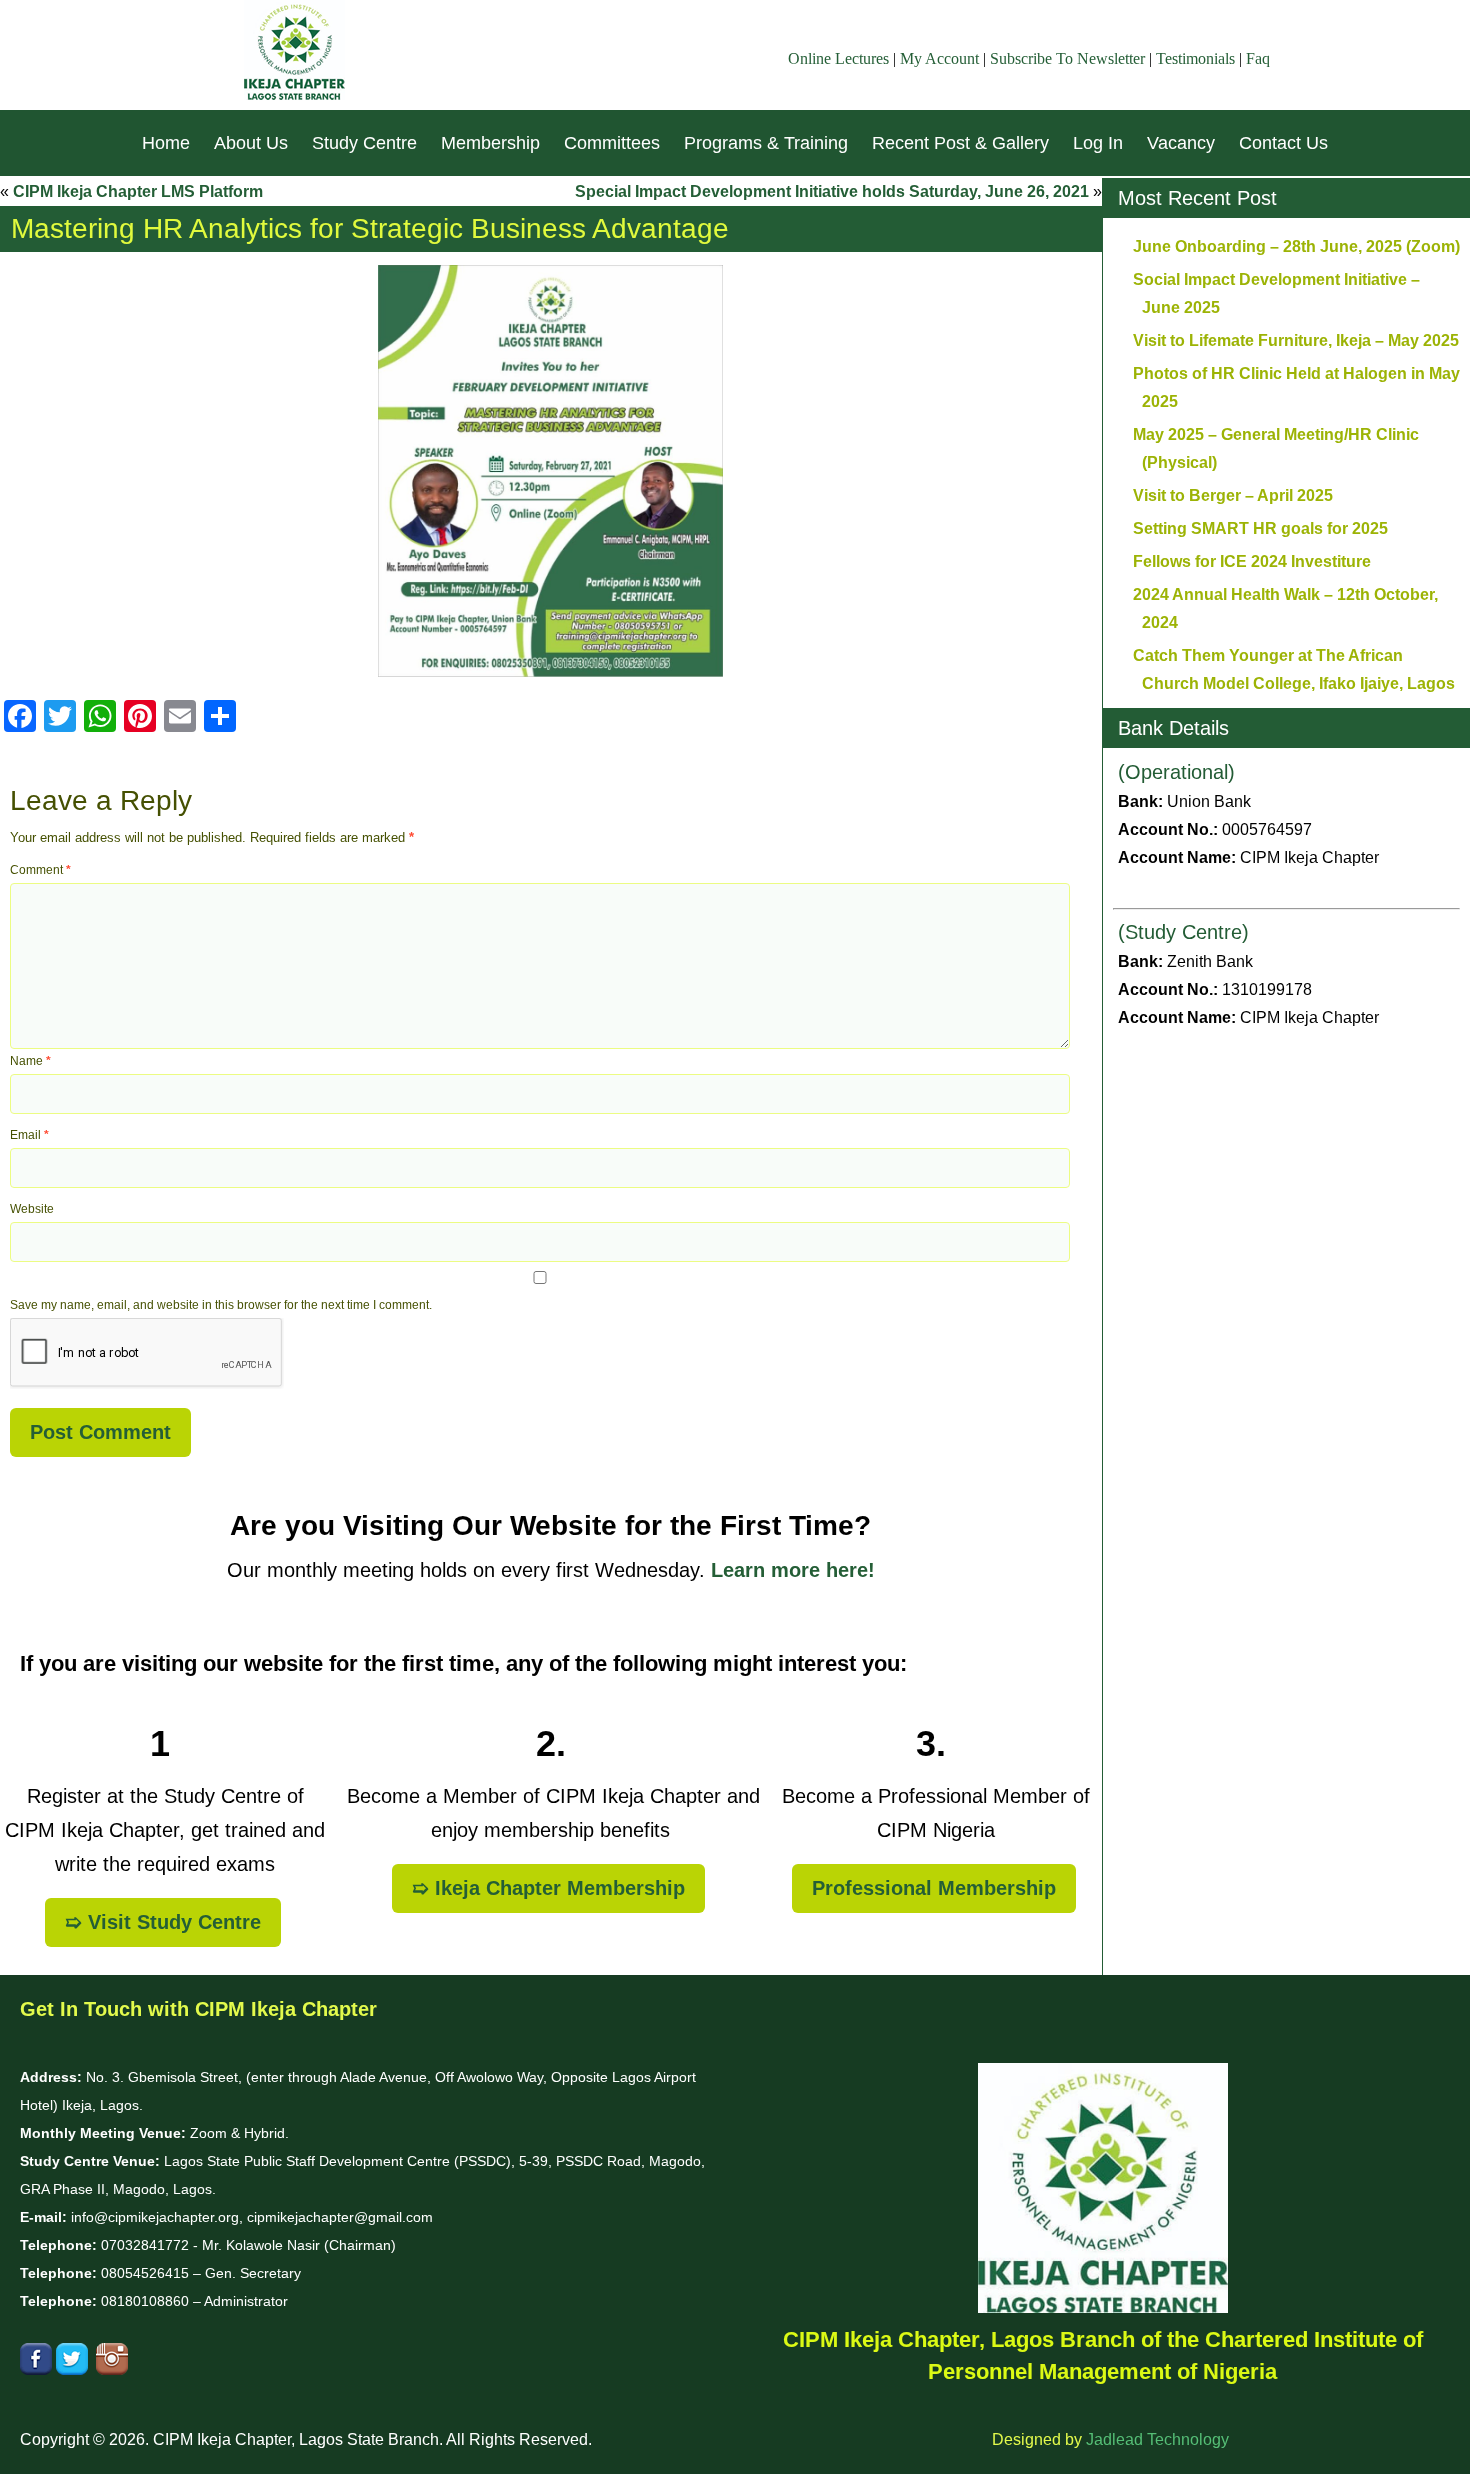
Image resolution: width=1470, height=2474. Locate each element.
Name (30, 1061)
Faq (1258, 58)
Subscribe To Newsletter (1067, 58)
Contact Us (1283, 143)
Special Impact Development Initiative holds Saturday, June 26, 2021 (832, 191)
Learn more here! (793, 1570)
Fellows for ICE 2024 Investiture (1252, 561)
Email (29, 1135)
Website (32, 1209)
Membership (490, 143)
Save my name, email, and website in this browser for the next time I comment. (221, 1305)
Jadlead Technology (1157, 2439)
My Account (939, 58)
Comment (40, 870)
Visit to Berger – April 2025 (1233, 495)
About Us (251, 143)
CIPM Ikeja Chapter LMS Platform (138, 191)
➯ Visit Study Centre (163, 1922)
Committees (612, 143)
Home (166, 143)
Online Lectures (838, 58)
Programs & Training (766, 143)
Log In (1098, 143)
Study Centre (364, 143)
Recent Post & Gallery (960, 143)
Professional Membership (934, 1888)
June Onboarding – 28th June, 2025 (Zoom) (1296, 246)
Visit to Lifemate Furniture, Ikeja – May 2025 (1296, 340)
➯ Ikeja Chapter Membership (548, 1888)
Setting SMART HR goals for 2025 (1260, 528)
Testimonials (1195, 58)
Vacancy (1181, 143)
